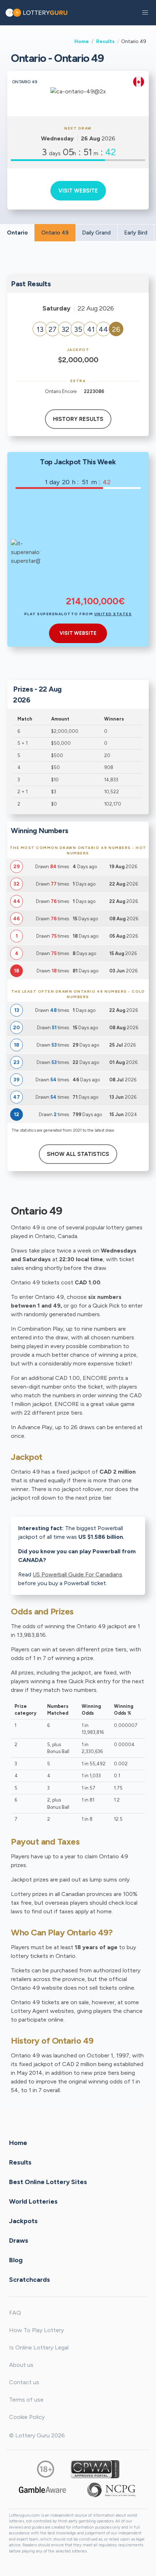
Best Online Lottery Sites (48, 2182)
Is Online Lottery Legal (39, 2347)
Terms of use (26, 2400)
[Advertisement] (95, 547)
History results (78, 419)
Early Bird (136, 233)
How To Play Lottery (36, 2330)
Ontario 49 (55, 233)
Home (82, 41)
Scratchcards (30, 2279)
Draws (19, 2240)
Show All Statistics (78, 1154)
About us (21, 2365)
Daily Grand (96, 233)
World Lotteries (33, 2201)
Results (105, 41)
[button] (145, 13)
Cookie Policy (27, 2417)
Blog (16, 2260)
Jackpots (23, 2221)
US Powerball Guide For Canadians (77, 1574)
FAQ (15, 2313)
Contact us (24, 2382)
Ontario (17, 233)
